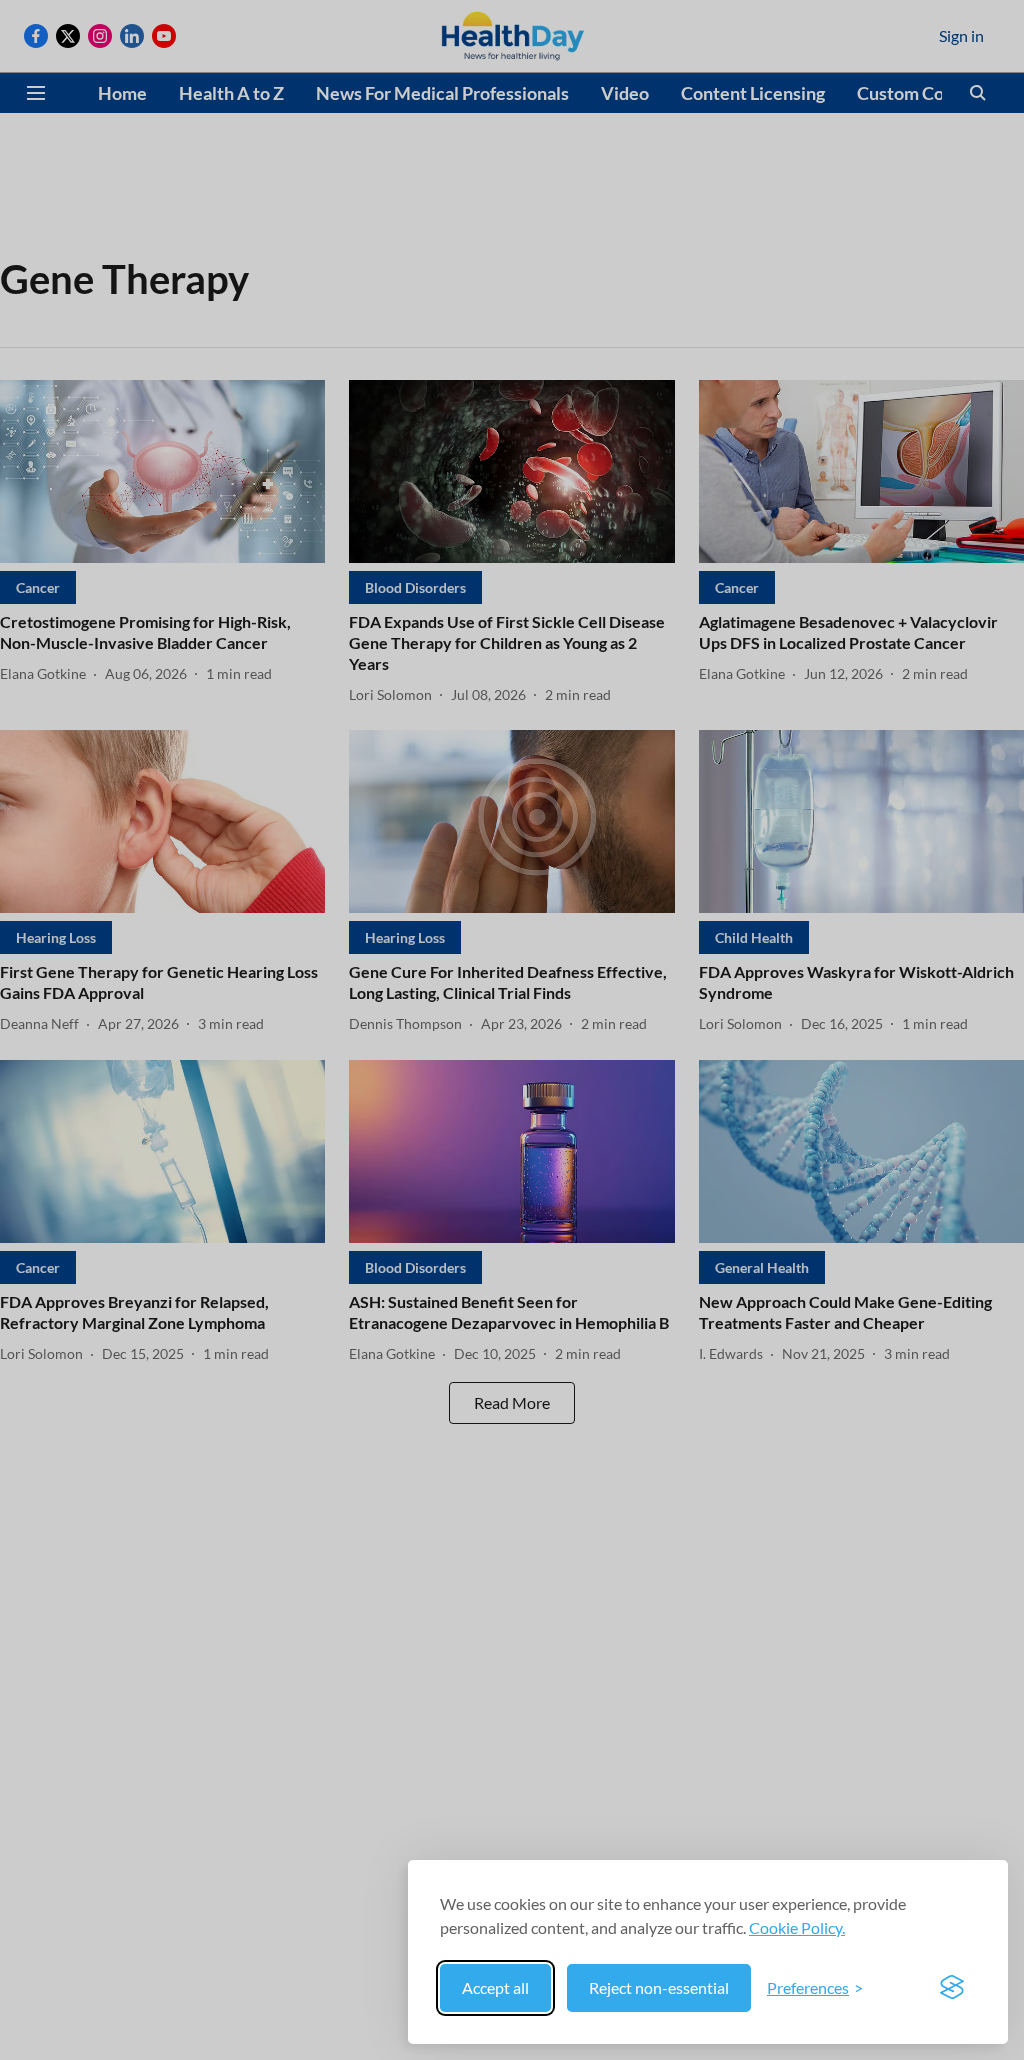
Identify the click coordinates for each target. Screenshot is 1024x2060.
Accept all (495, 1987)
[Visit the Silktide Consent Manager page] (952, 1988)
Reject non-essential (659, 1987)
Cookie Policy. (797, 1927)
